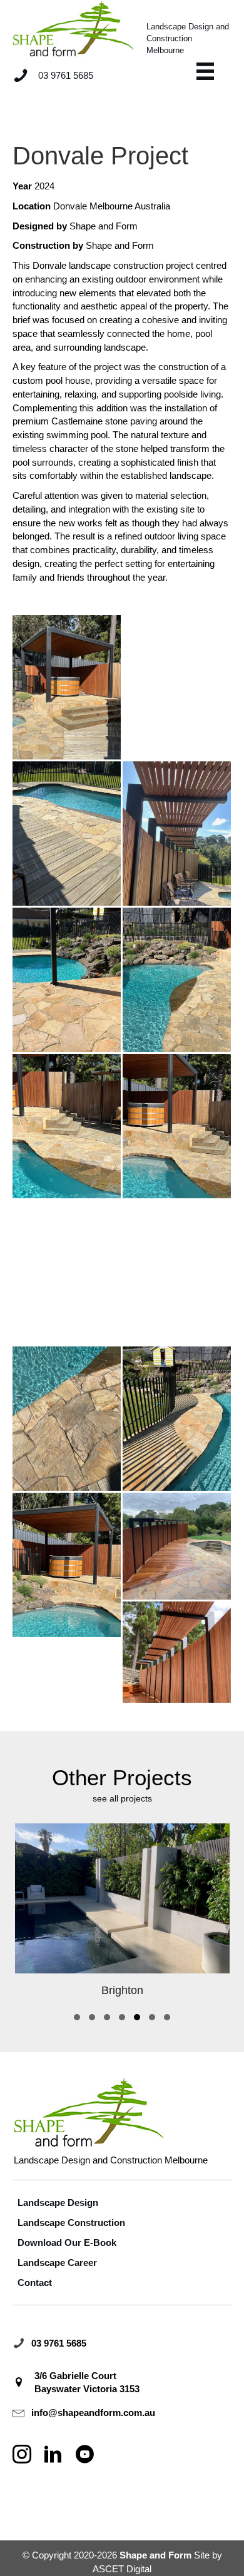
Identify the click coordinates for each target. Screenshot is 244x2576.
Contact (35, 2283)
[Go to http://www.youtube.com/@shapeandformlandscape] (84, 2455)
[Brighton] (122, 1914)
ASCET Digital (122, 2569)
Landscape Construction (71, 2223)
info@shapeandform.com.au (93, 2413)
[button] (77, 2017)
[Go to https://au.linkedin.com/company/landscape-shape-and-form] (53, 2455)
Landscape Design (58, 2203)
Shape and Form (104, 226)
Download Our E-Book (67, 2243)
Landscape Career (57, 2263)
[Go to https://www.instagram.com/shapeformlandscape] (22, 2455)
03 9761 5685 (59, 2343)
